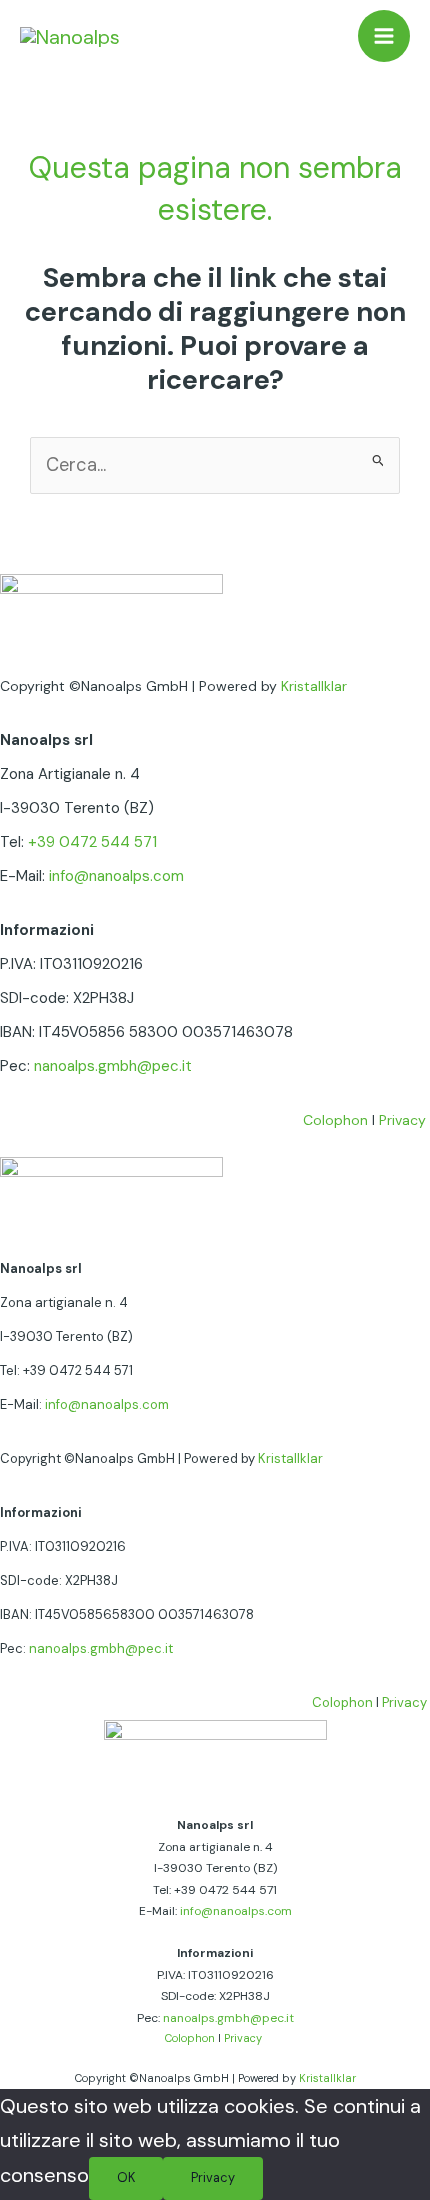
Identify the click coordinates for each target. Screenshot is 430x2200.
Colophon (335, 1120)
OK (126, 2177)
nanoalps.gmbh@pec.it (113, 1066)
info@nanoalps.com (116, 876)
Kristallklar (314, 686)
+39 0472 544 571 (92, 842)
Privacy (402, 1120)
